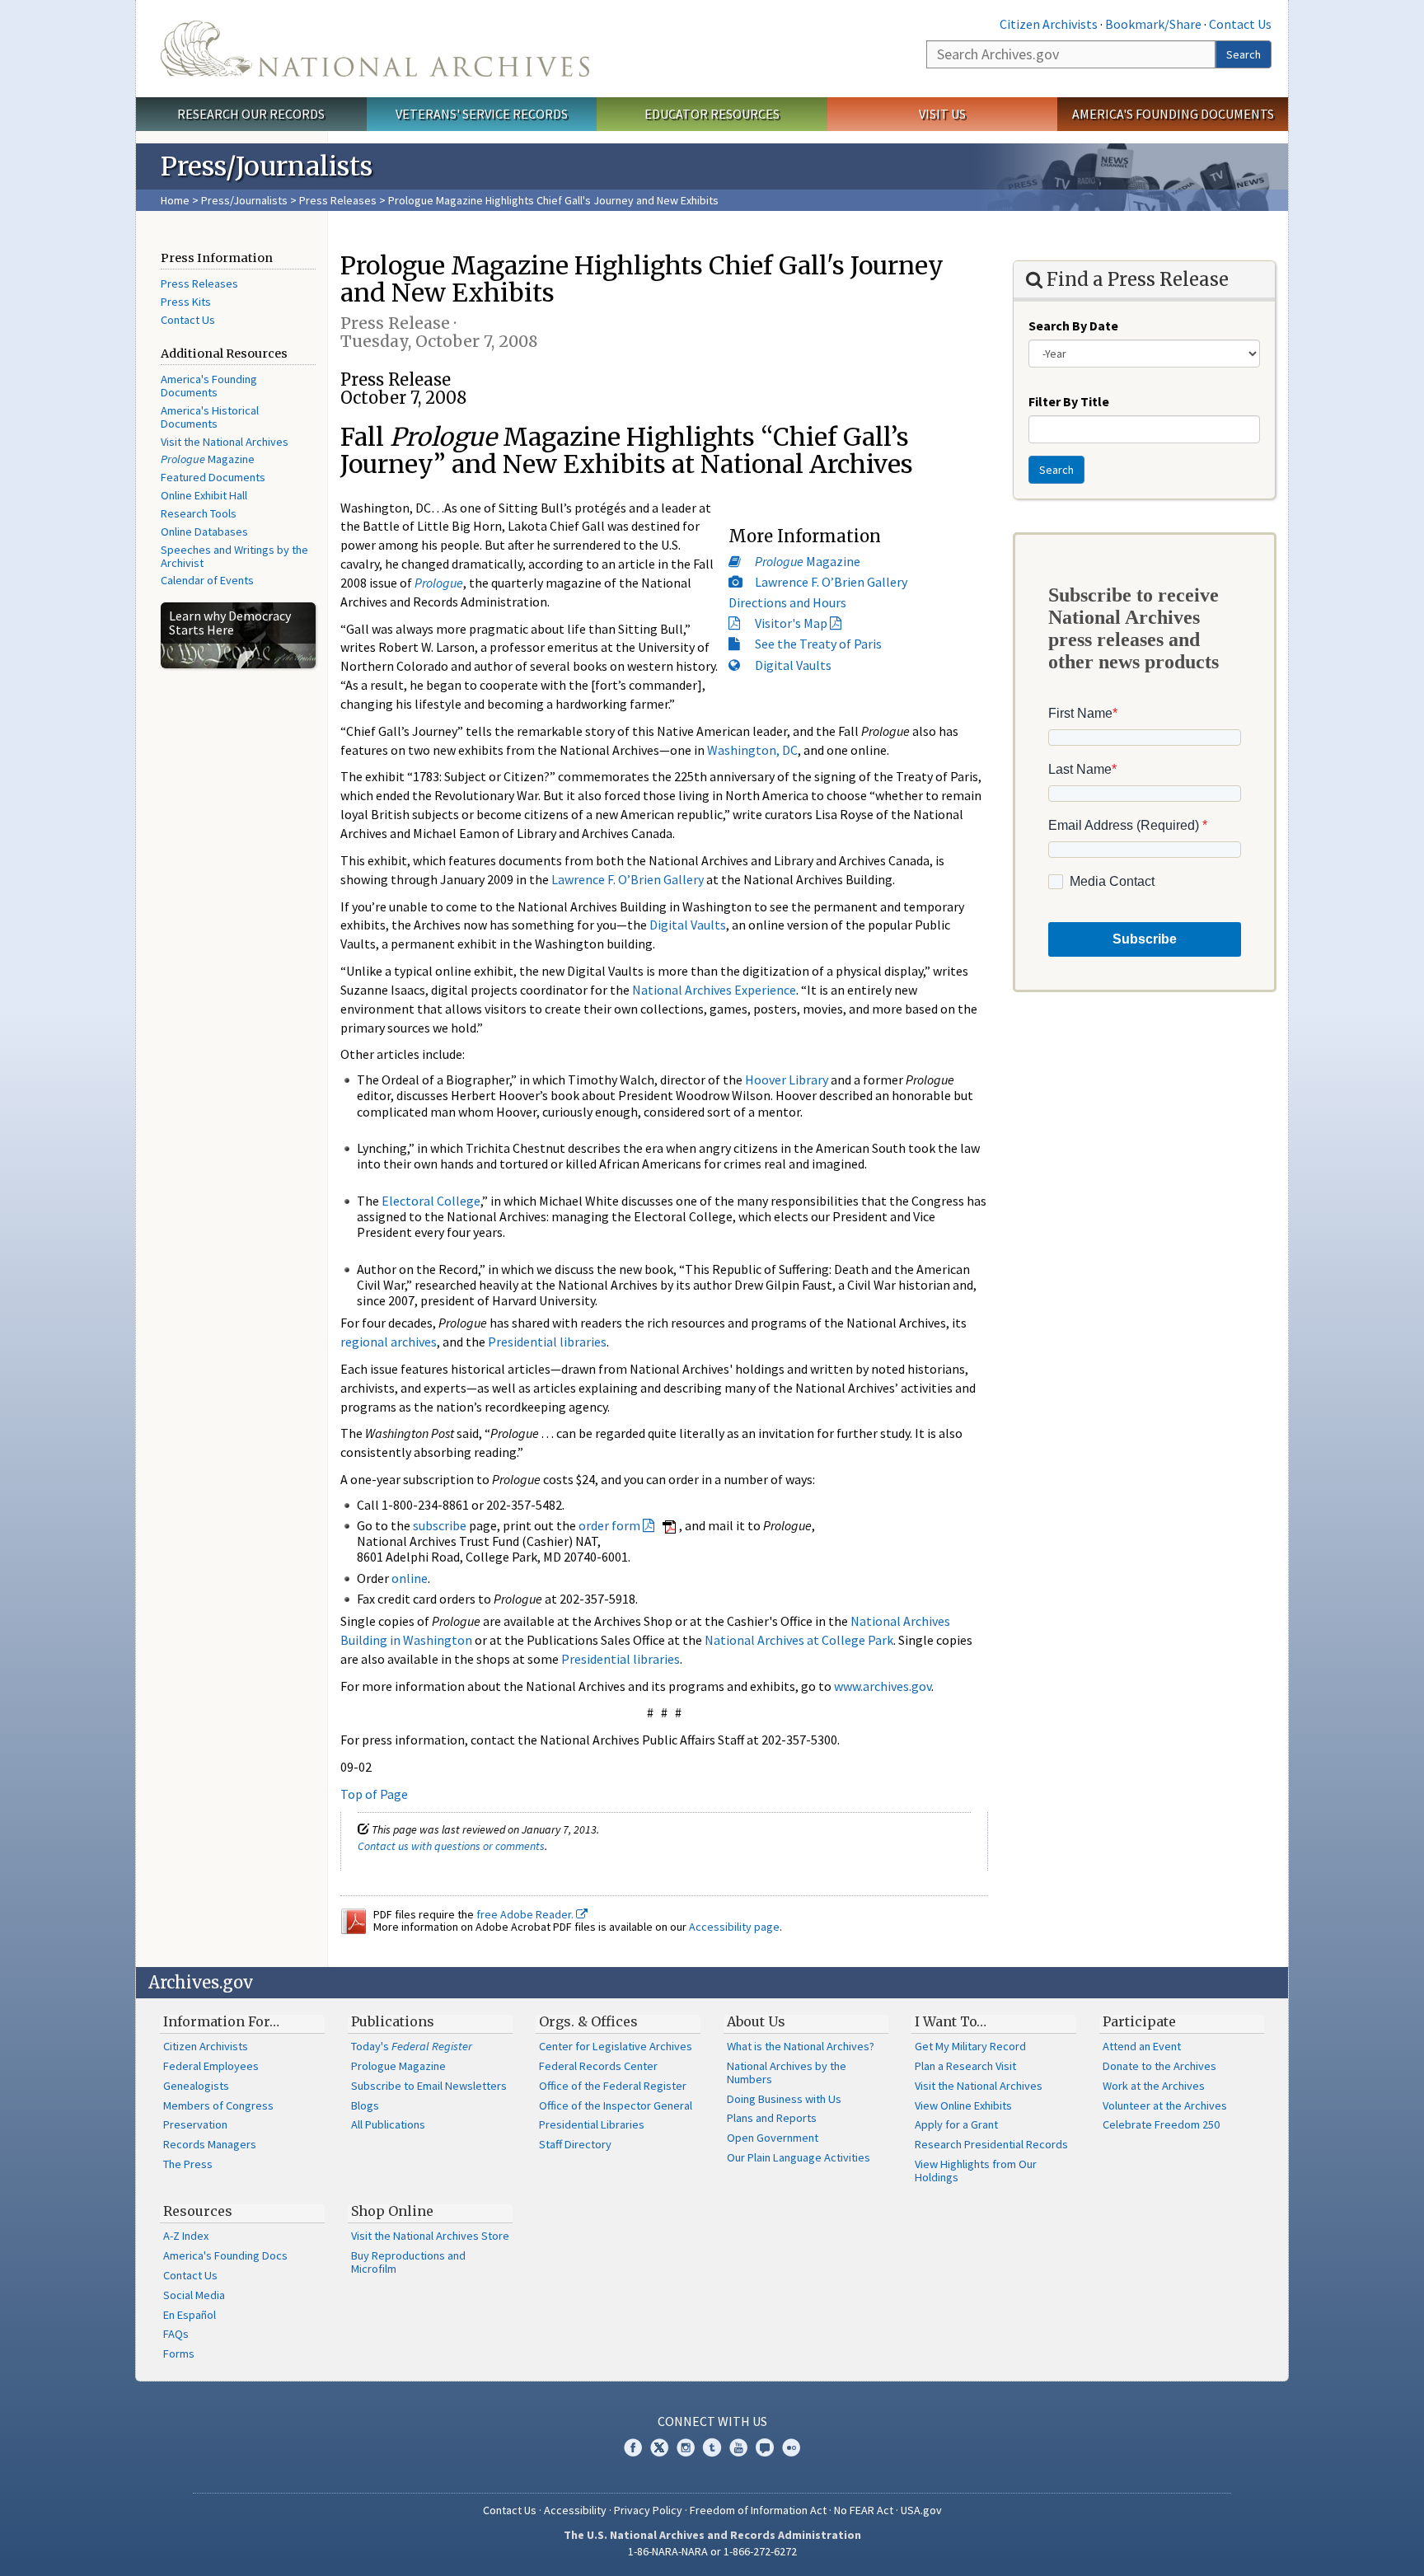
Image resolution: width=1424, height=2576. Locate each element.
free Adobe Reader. (526, 1914)
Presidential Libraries (592, 2124)
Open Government (773, 2138)
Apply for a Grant (956, 2124)
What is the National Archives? (801, 2046)
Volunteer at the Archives (1165, 2105)
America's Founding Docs (225, 2255)
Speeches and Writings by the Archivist (234, 556)
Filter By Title (1069, 401)
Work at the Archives (1154, 2086)
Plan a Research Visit (965, 2066)
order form (609, 1525)
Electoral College (431, 1201)
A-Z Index (186, 2236)
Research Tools (199, 513)
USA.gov (921, 2510)
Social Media (194, 2295)
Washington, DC (752, 750)
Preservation (195, 2124)
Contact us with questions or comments (451, 1846)
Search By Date (1073, 326)
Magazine (208, 459)
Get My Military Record (970, 2046)
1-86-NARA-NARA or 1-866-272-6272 (712, 2551)
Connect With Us (712, 2421)
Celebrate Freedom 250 (1161, 2124)
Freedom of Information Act (758, 2510)
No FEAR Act (864, 2510)
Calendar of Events (207, 580)
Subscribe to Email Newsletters (429, 2086)
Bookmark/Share (1153, 24)
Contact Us (1240, 24)
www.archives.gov (883, 1686)
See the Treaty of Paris (818, 644)
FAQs (176, 2334)
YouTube (738, 2447)
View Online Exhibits (963, 2105)
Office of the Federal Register (613, 2086)
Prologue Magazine (398, 2066)
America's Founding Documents (1173, 114)
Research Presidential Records (991, 2144)
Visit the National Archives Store (430, 2236)
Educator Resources (712, 114)
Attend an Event (1142, 2046)
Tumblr (712, 2447)
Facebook (633, 2447)
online (410, 1578)
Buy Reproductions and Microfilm (408, 2262)
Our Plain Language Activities (799, 2157)
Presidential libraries (547, 1342)
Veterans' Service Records (482, 114)
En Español (190, 2315)
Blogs (365, 2105)
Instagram (686, 2447)
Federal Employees (211, 2066)
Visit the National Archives (225, 442)
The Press (188, 2164)
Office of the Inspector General (616, 2105)
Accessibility (575, 2510)
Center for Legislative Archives (616, 2046)
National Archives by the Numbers (787, 2073)
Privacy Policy (648, 2510)
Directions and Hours (787, 602)
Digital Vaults (793, 665)
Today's (412, 2046)
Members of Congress (218, 2105)
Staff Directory (575, 2144)
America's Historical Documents (210, 417)
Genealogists (196, 2086)
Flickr (791, 2447)
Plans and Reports (772, 2118)
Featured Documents (213, 477)
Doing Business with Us (784, 2099)
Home (175, 200)
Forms (179, 2354)
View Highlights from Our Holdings (976, 2171)
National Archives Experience (714, 990)
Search (1244, 54)
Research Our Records (251, 114)
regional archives (389, 1342)
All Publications (388, 2124)
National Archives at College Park (799, 1640)
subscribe (440, 1525)
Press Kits (186, 302)
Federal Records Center (598, 2066)
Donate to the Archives (1159, 2066)
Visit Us (942, 114)
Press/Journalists (244, 200)
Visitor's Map (791, 623)
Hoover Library (787, 1080)
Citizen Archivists (1049, 24)
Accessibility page (734, 1927)
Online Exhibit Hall (204, 495)
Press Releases (338, 200)
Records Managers (210, 2144)
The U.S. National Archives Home (375, 49)
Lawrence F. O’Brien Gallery (831, 582)
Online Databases (204, 532)
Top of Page (374, 1794)
